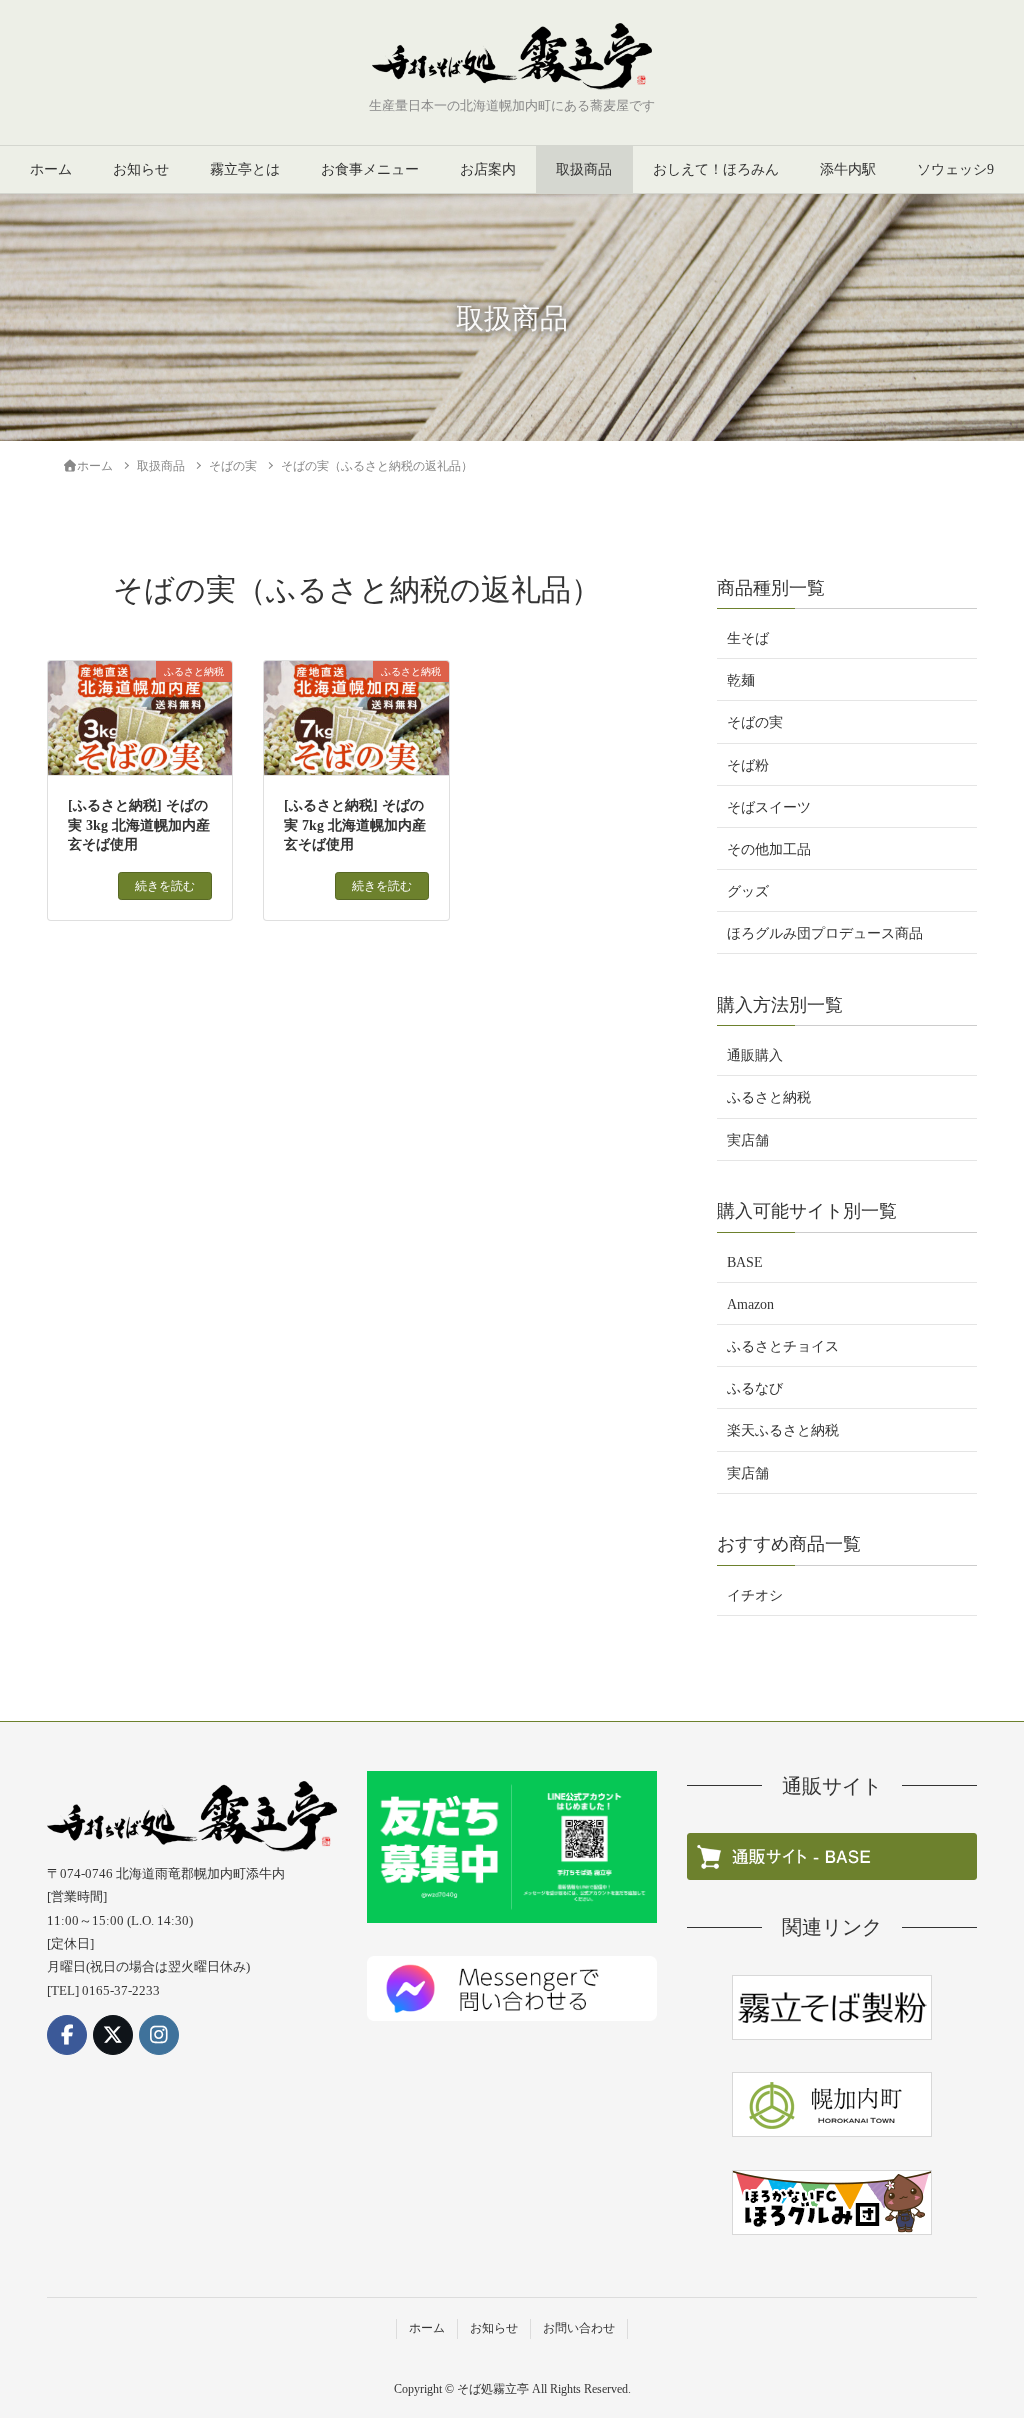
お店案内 (488, 169)
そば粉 (748, 765)
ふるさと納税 (769, 1097)
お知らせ (141, 169)
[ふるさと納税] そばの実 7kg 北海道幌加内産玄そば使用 (355, 825)
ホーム (51, 169)
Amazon (750, 1304)
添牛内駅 (848, 169)
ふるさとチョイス (783, 1346)
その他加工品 (769, 849)
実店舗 (748, 1140)
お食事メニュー (370, 169)
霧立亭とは (245, 169)
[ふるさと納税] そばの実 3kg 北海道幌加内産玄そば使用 (139, 825)
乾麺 (741, 680)
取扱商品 (584, 169)
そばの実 (755, 722)
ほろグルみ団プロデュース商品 (825, 933)
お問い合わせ (579, 2328)
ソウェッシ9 (955, 169)
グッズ (748, 891)
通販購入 (755, 1055)
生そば (748, 638)
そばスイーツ (769, 807)
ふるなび (755, 1388)
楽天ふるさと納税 (783, 1430)
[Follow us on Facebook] (67, 2035)
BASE (745, 1262)
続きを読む (165, 886)
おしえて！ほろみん (716, 169)
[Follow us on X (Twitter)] (113, 2035)
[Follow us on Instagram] (159, 2035)
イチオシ (755, 1595)
